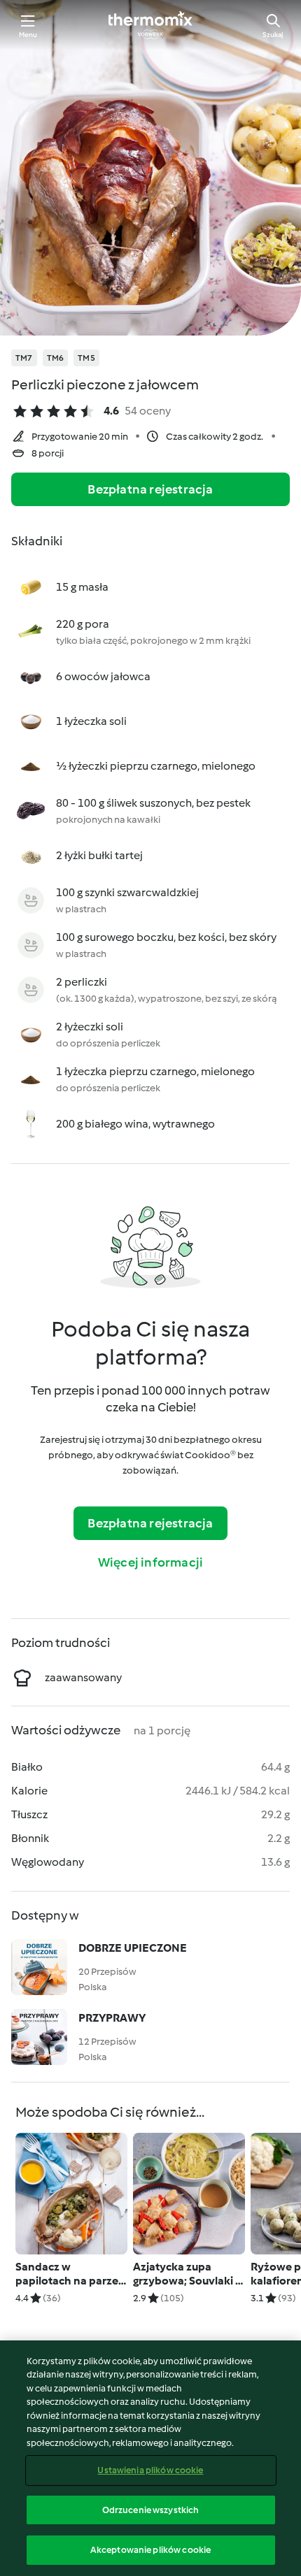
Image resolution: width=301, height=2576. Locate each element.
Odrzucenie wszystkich (151, 2510)
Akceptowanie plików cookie (150, 2550)
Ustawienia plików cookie (150, 2470)
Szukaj (273, 35)
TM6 (56, 358)
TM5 (86, 358)
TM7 (24, 358)
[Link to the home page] (150, 25)
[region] (150, 2458)
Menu (28, 35)
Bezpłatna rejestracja (150, 489)
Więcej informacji (150, 1562)
